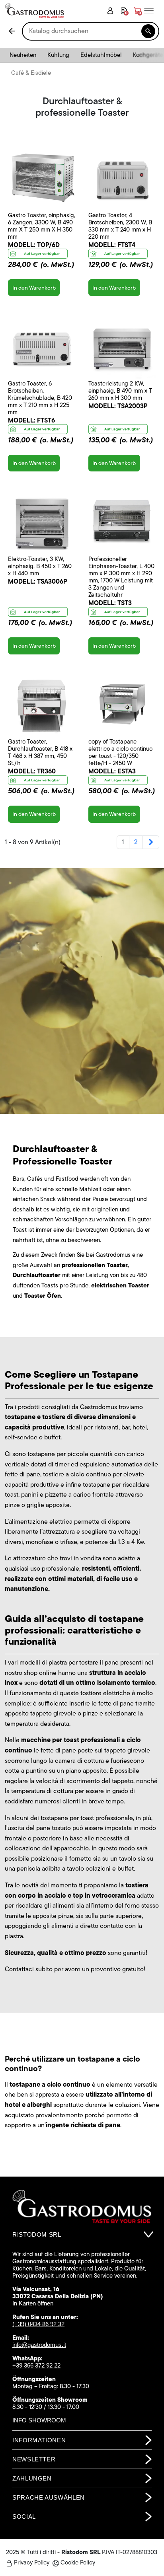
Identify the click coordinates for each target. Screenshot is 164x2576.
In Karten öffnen (33, 2303)
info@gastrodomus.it (39, 2345)
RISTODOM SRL (37, 2234)
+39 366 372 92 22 (36, 2365)
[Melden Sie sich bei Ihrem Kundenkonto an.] (110, 11)
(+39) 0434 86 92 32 (38, 2324)
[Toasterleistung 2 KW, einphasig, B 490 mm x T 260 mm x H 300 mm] (122, 346)
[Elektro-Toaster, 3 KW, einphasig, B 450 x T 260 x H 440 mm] (42, 521)
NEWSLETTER (34, 2459)
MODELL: (34, 245)
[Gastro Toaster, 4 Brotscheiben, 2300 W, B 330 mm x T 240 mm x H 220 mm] (122, 178)
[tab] (82, 2235)
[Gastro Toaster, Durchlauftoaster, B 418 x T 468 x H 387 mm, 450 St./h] (42, 704)
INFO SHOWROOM (39, 2420)
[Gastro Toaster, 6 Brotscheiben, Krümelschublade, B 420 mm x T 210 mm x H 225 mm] (42, 346)
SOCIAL (24, 2517)
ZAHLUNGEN (32, 2478)
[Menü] (152, 11)
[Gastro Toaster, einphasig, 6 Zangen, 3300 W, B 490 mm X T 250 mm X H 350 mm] (42, 178)
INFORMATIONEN (39, 2440)
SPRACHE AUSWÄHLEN (49, 2497)
